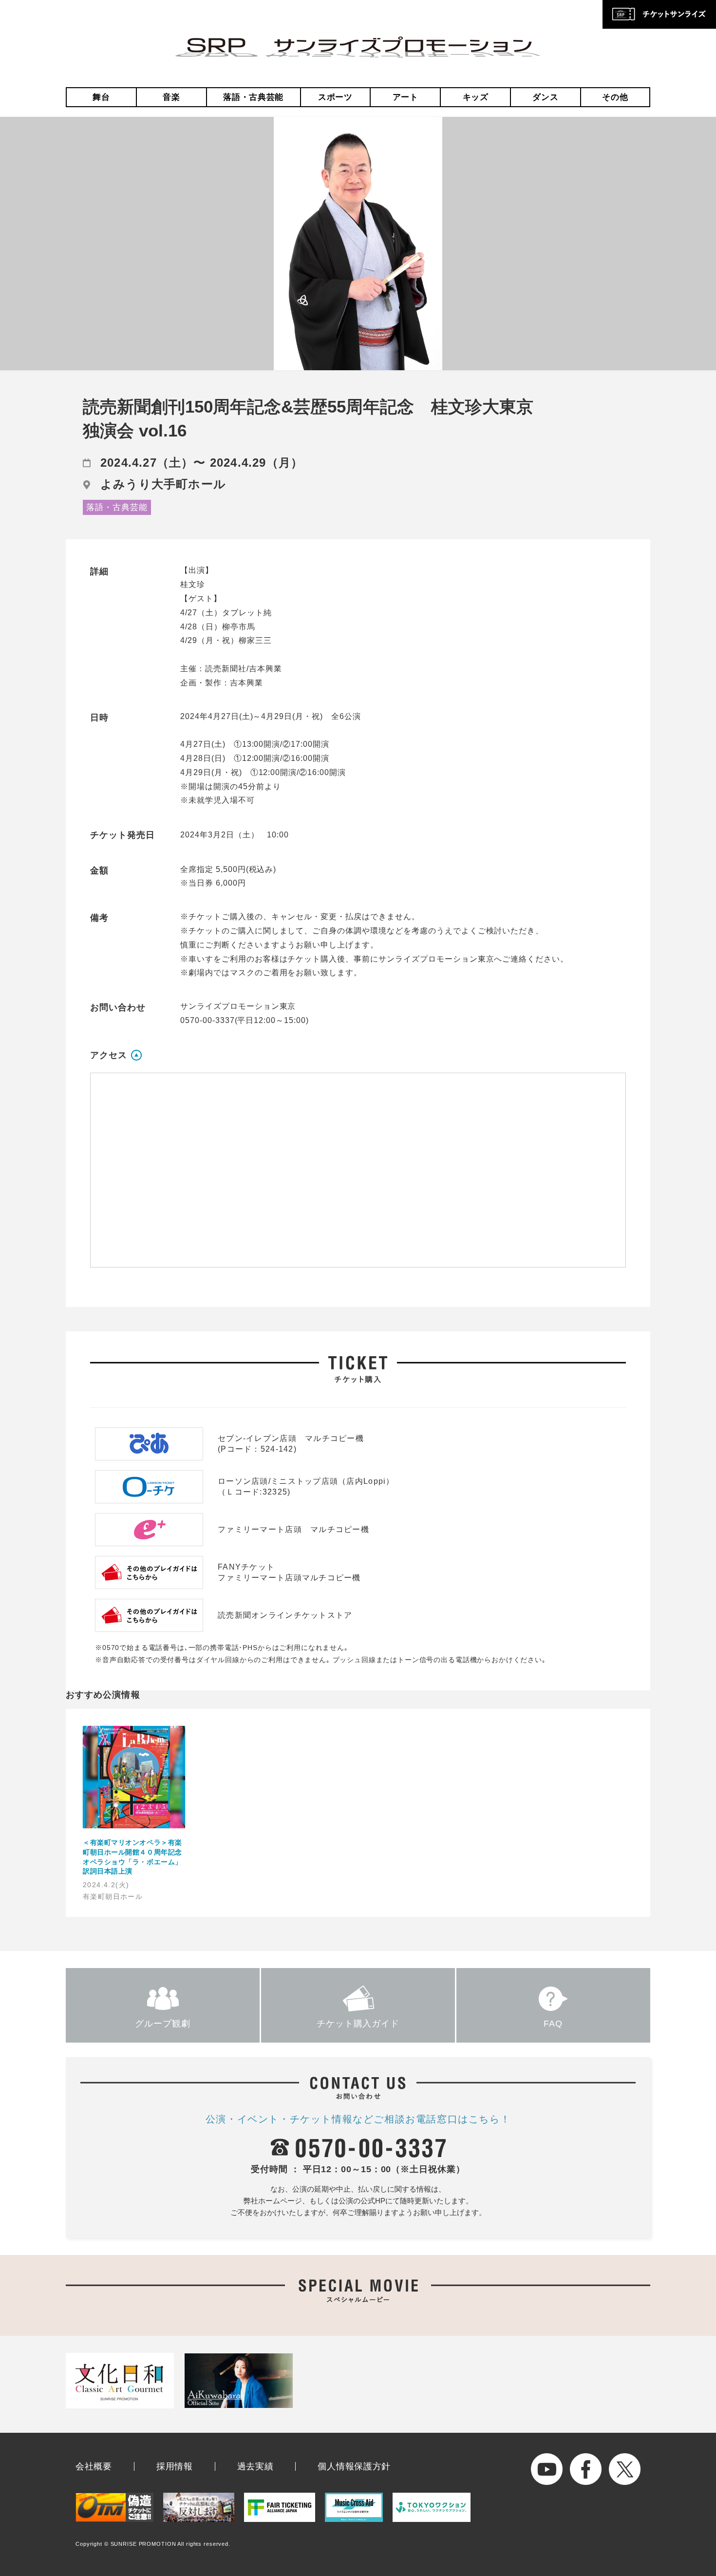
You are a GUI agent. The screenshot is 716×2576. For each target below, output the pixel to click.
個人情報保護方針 (354, 2466)
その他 (615, 97)
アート (405, 97)
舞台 (101, 97)
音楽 (171, 97)
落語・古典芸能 (253, 97)
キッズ (476, 97)
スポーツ (335, 97)
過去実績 (255, 2466)
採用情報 (175, 2466)
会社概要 (94, 2466)
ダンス (545, 97)
